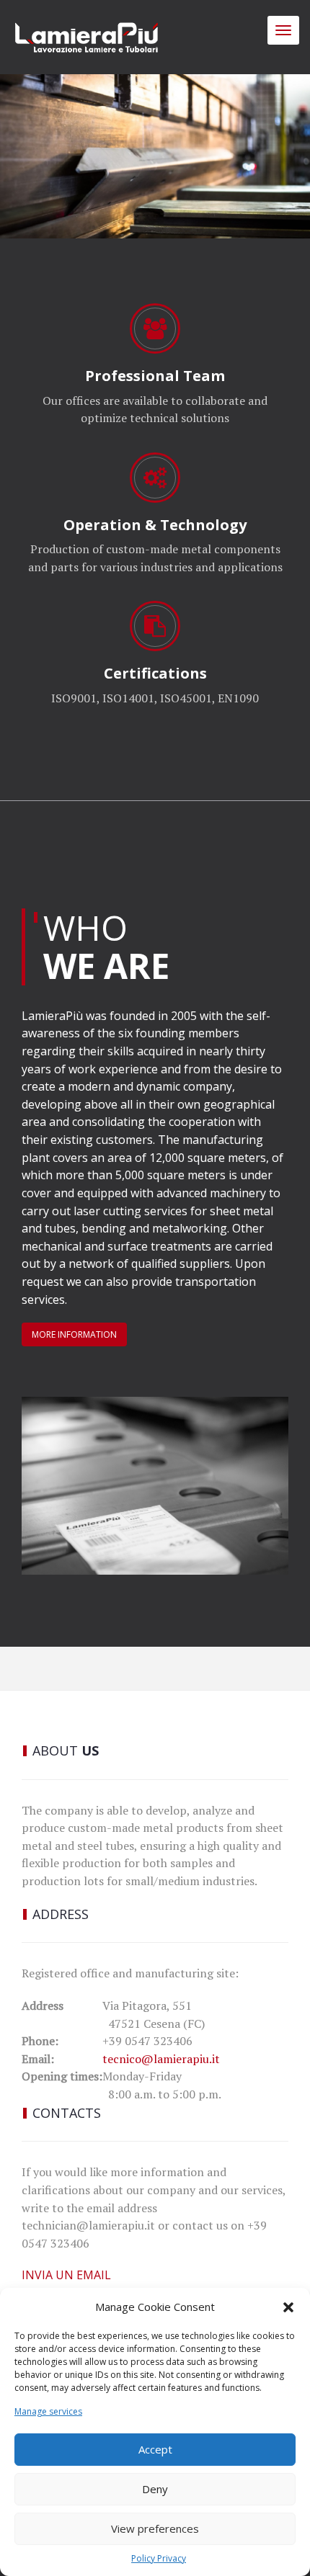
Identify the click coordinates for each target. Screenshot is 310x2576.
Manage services (48, 2411)
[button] (288, 2307)
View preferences (155, 2528)
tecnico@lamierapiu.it (161, 2059)
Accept (155, 2449)
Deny (155, 2489)
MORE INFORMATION (74, 1334)
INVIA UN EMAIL (66, 2275)
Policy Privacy (159, 2558)
